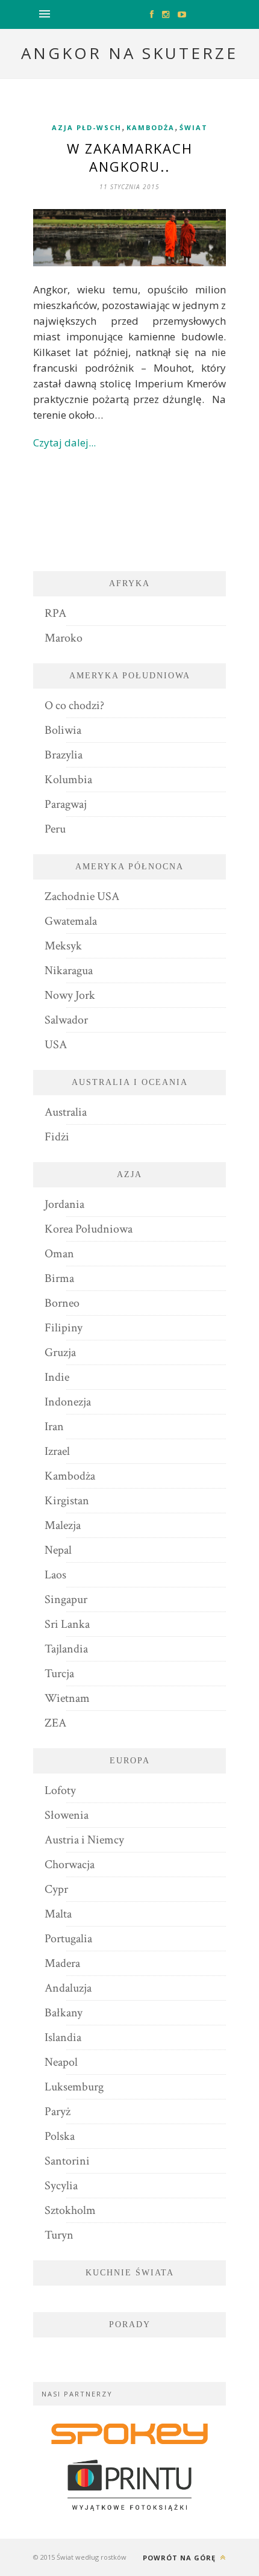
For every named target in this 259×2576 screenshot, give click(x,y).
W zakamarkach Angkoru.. (130, 157)
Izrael (57, 1451)
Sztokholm (70, 2210)
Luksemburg (74, 2087)
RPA (55, 613)
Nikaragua (69, 971)
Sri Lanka (67, 1624)
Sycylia (61, 2186)
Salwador (66, 1020)
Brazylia (64, 755)
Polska (60, 2136)
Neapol (61, 2062)
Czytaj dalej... (64, 442)
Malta (58, 1914)
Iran (54, 1427)
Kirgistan (67, 1501)
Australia (66, 1112)
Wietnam (67, 1698)
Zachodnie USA (82, 896)
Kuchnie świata (130, 2273)
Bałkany (64, 2013)
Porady (130, 2324)
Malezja (63, 1525)
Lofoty (60, 1790)
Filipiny (64, 1328)
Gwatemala (71, 921)
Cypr (56, 1889)
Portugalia (68, 1939)
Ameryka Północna (129, 867)
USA (56, 1045)
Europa (130, 1761)
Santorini (67, 2161)
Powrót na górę (180, 2558)
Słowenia (67, 1815)
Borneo (62, 1303)
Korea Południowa (89, 1229)
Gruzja (60, 1352)
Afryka (129, 583)
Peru (55, 829)
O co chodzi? (74, 705)
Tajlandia (66, 1649)
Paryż (58, 2112)
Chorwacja (70, 1865)
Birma (59, 1278)
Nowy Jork (70, 995)
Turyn (59, 2235)
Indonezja (68, 1402)
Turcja (59, 1674)
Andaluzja (68, 1988)
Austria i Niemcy (84, 1840)
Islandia (63, 2037)
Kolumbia (68, 780)
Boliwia (63, 730)
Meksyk (63, 946)
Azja (129, 1174)
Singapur (66, 1599)
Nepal (58, 1550)
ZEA (55, 1723)
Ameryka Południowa (130, 676)
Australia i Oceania (130, 1082)
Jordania (64, 1204)
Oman (59, 1254)
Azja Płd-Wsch (87, 127)
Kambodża (151, 127)
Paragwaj (66, 804)
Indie (57, 1377)
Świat (194, 127)
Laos (55, 1575)
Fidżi (57, 1137)
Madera (62, 1963)
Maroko (64, 638)
